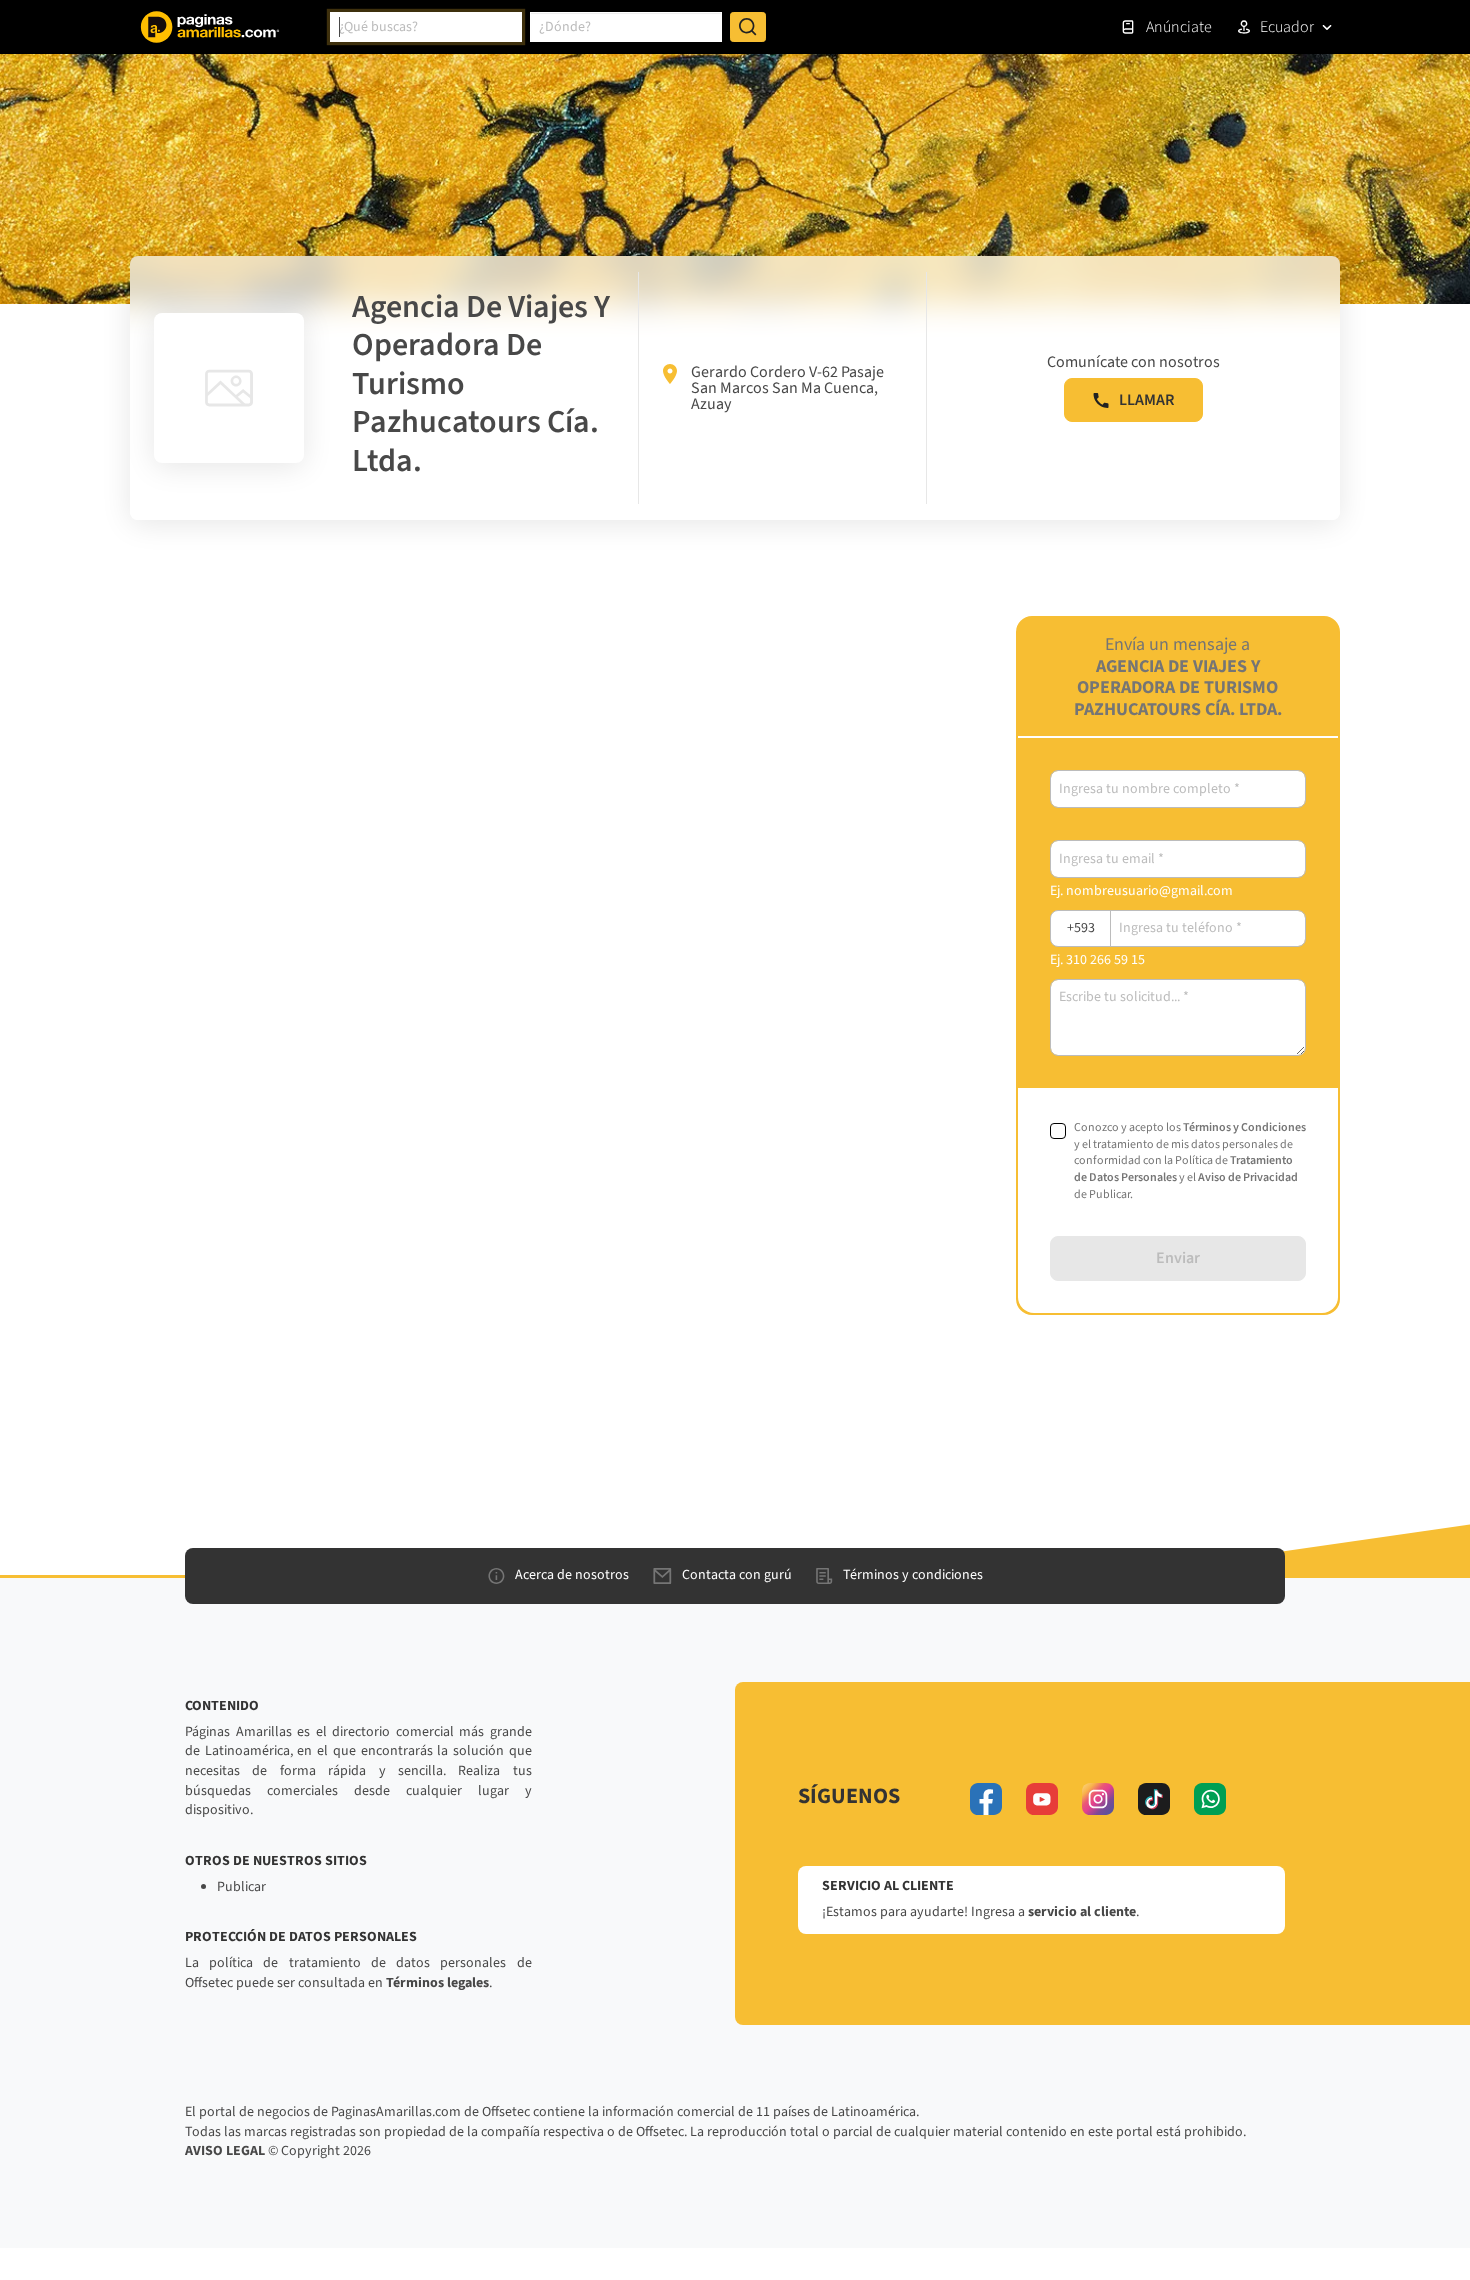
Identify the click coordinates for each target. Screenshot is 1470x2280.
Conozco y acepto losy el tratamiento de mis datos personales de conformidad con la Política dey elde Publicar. (1190, 1161)
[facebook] (986, 1799)
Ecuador (1287, 27)
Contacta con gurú (737, 1575)
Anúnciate (1179, 27)
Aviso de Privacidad (1248, 1177)
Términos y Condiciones (1244, 1127)
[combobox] (426, 27)
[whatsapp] (1210, 1799)
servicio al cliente (1082, 1912)
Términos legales (437, 1983)
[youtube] (1042, 1799)
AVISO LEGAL (225, 2151)
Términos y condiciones (913, 1575)
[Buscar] (748, 27)
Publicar (241, 1887)
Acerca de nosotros (572, 1575)
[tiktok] (1154, 1799)
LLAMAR (1146, 400)
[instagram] (1098, 1799)
